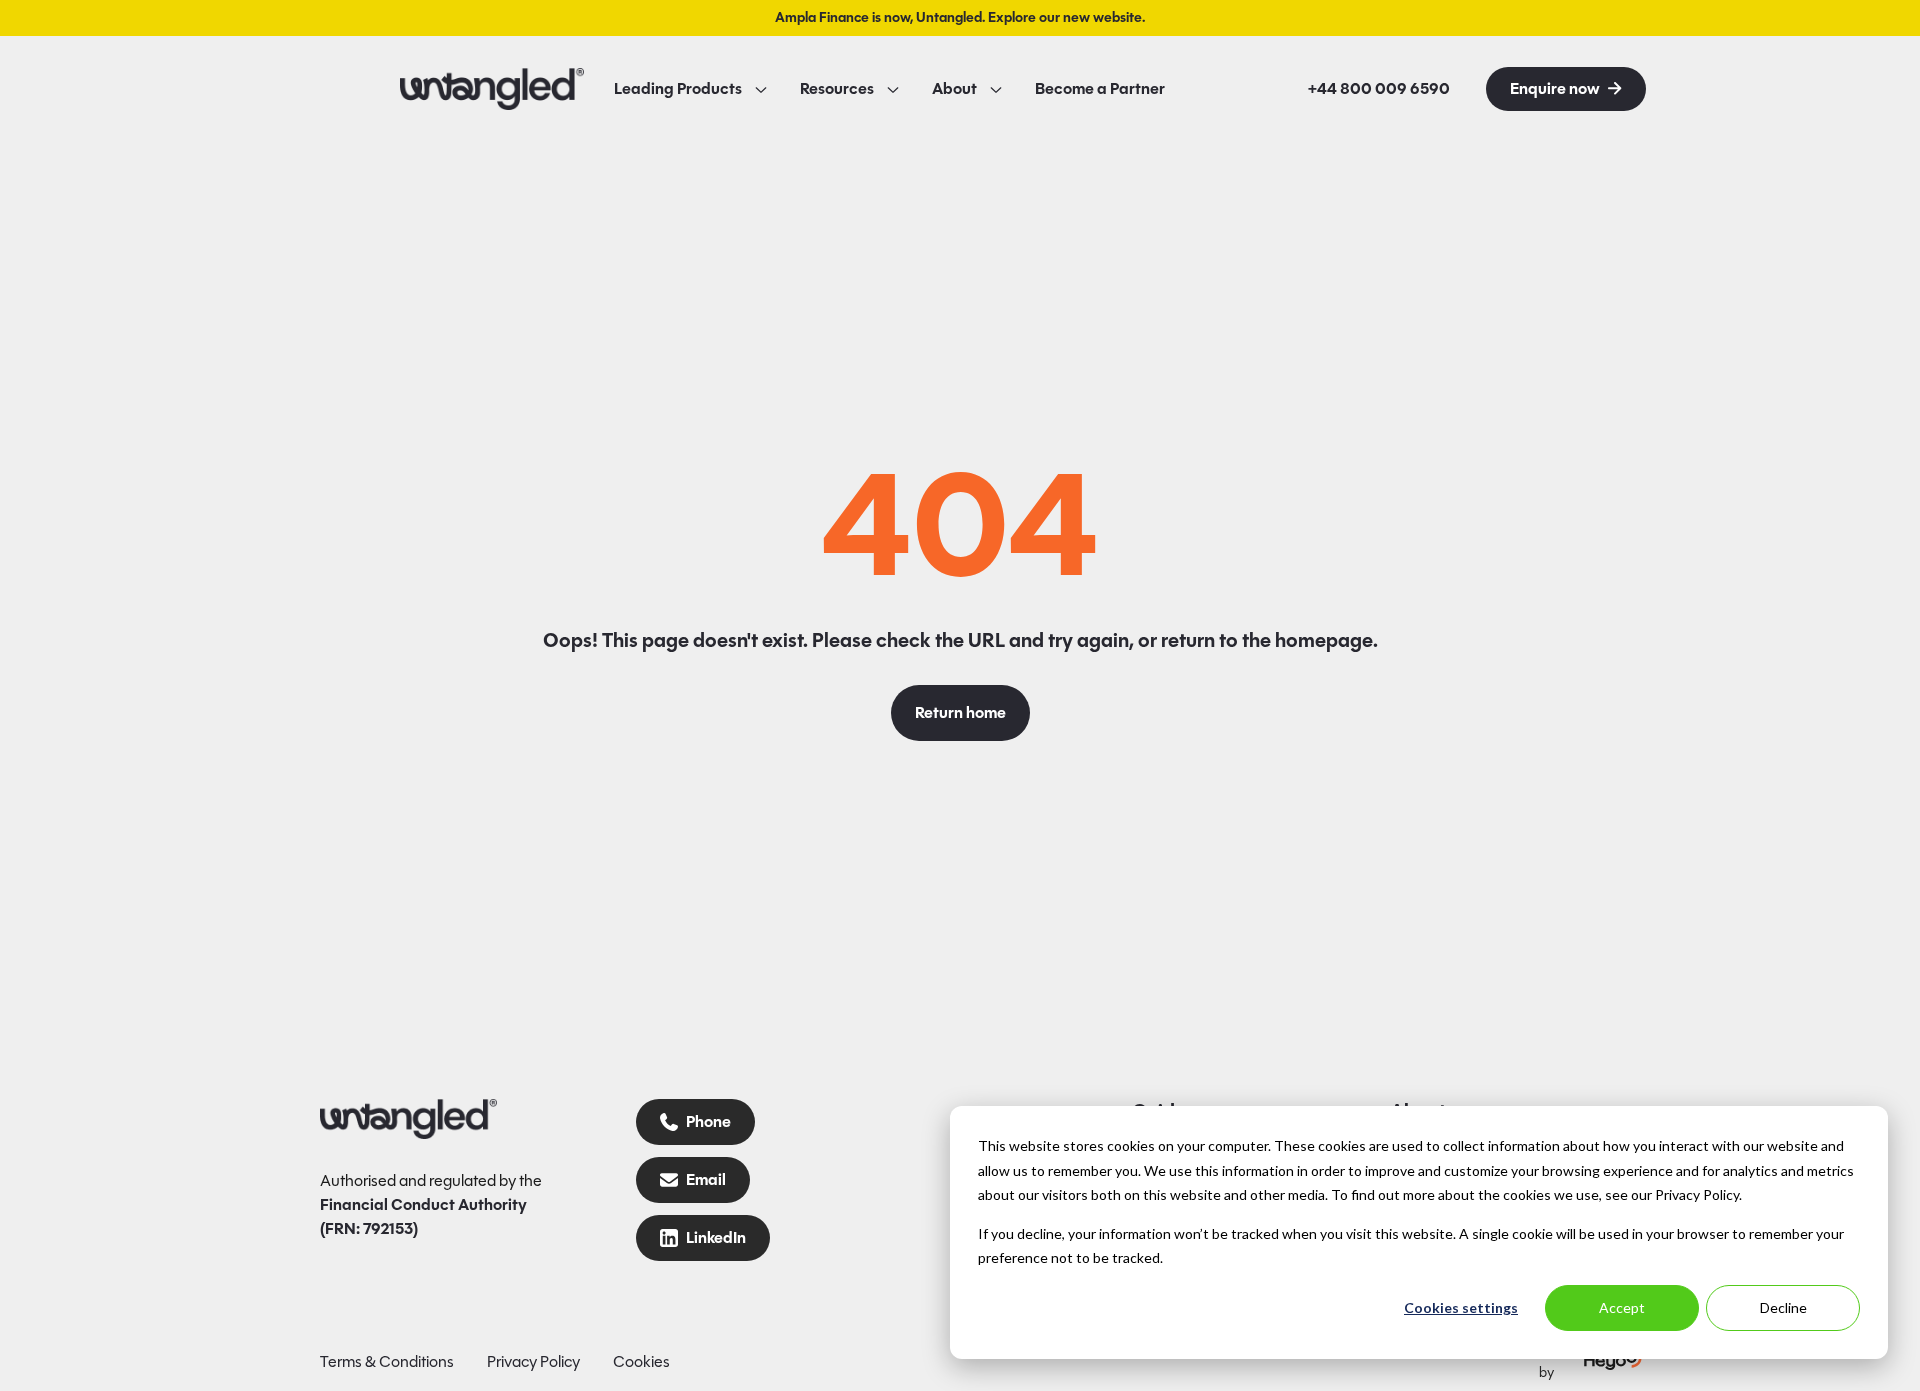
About (954, 89)
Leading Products (678, 89)
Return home (960, 713)
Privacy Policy (533, 1361)
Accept (1622, 1307)
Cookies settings (1461, 1307)
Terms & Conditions (387, 1361)
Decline (1783, 1307)
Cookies (641, 1361)
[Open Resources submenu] (893, 89)
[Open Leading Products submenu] (761, 89)
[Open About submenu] (996, 89)
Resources (837, 89)
